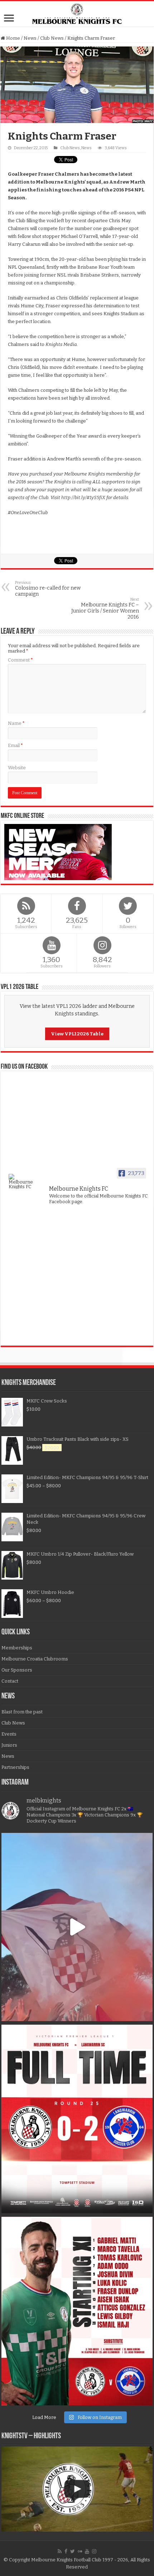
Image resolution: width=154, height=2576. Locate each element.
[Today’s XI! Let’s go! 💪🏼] (77, 2311)
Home (13, 38)
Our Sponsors (17, 1670)
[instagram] (94, 2551)
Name (16, 723)
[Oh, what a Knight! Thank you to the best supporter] (77, 1927)
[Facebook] (66, 2551)
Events (9, 1734)
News (30, 38)
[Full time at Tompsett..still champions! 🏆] (77, 2119)
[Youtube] (87, 2551)
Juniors (9, 1745)
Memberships (17, 1648)
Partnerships (15, 1767)
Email (15, 745)
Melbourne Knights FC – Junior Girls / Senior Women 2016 (105, 609)
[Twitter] (73, 2551)
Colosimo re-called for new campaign (48, 589)
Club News (52, 38)
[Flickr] (80, 2551)
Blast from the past (22, 1712)
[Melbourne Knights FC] (77, 14)
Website (17, 768)
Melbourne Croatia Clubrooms (35, 1659)
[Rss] (60, 2551)
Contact (10, 1681)
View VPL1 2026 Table (77, 1034)
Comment (20, 660)
